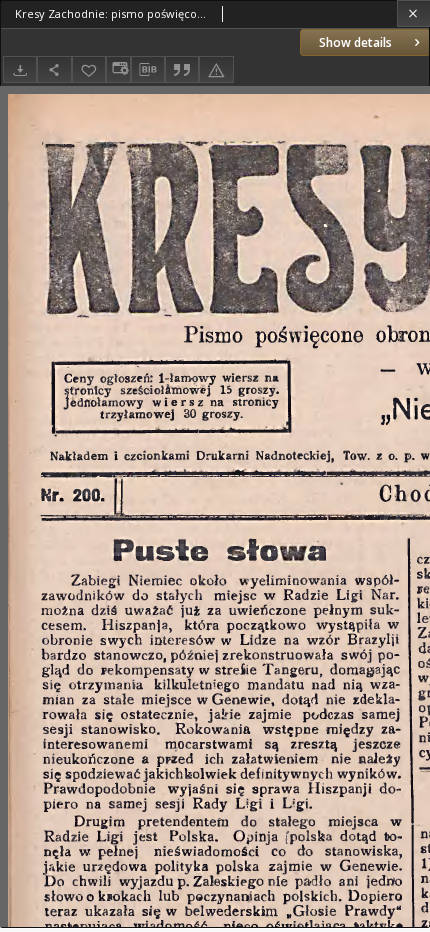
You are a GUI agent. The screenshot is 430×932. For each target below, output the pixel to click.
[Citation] (182, 69)
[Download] (20, 69)
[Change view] (118, 69)
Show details (355, 42)
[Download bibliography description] (148, 70)
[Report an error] (216, 69)
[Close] (413, 13)
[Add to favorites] (89, 69)
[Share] (54, 69)
